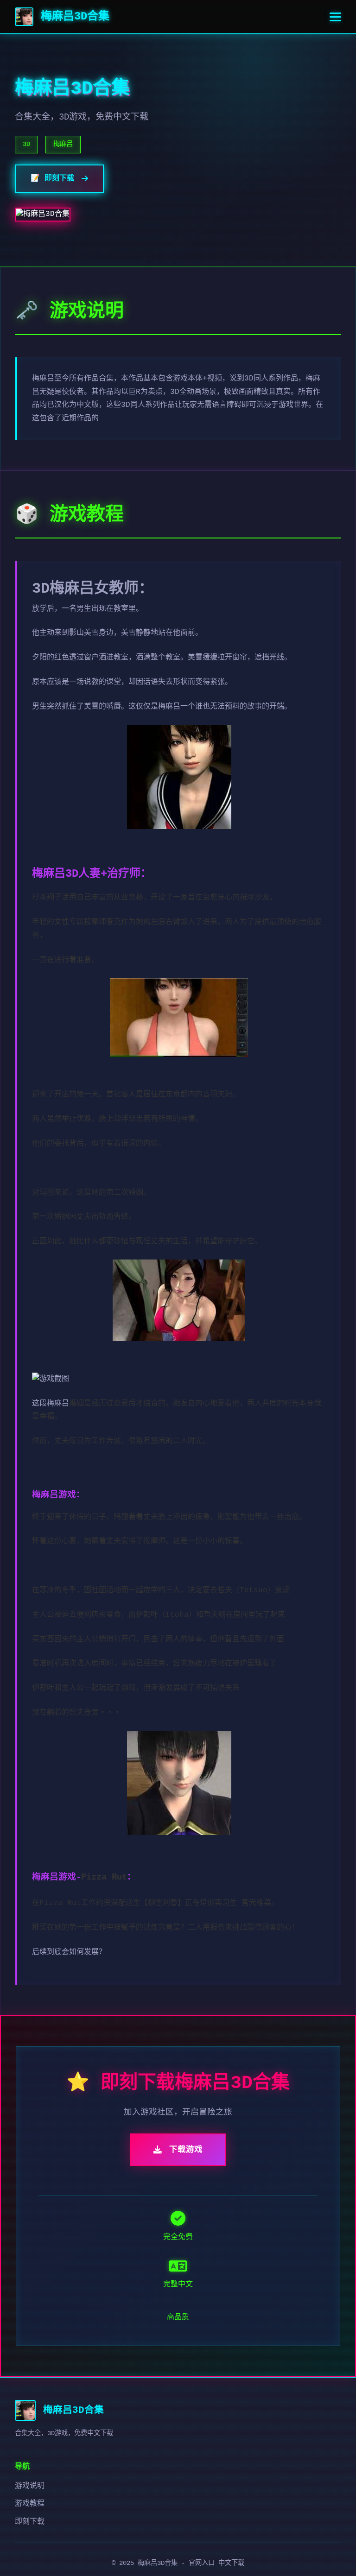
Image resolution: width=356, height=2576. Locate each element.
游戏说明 (30, 2486)
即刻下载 (30, 2522)
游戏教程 (30, 2504)
